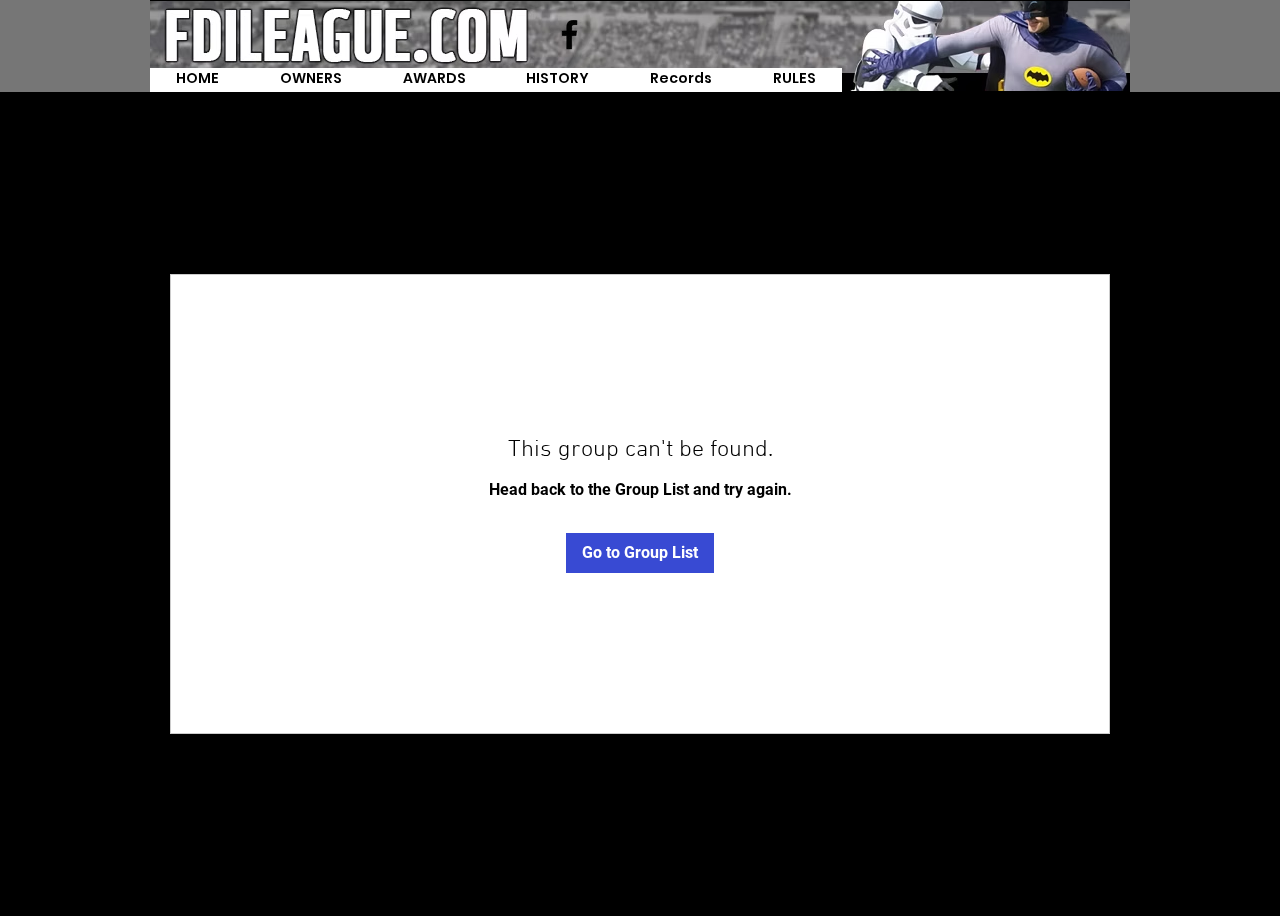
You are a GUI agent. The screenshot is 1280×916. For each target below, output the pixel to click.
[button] (681, 80)
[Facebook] (569, 34)
